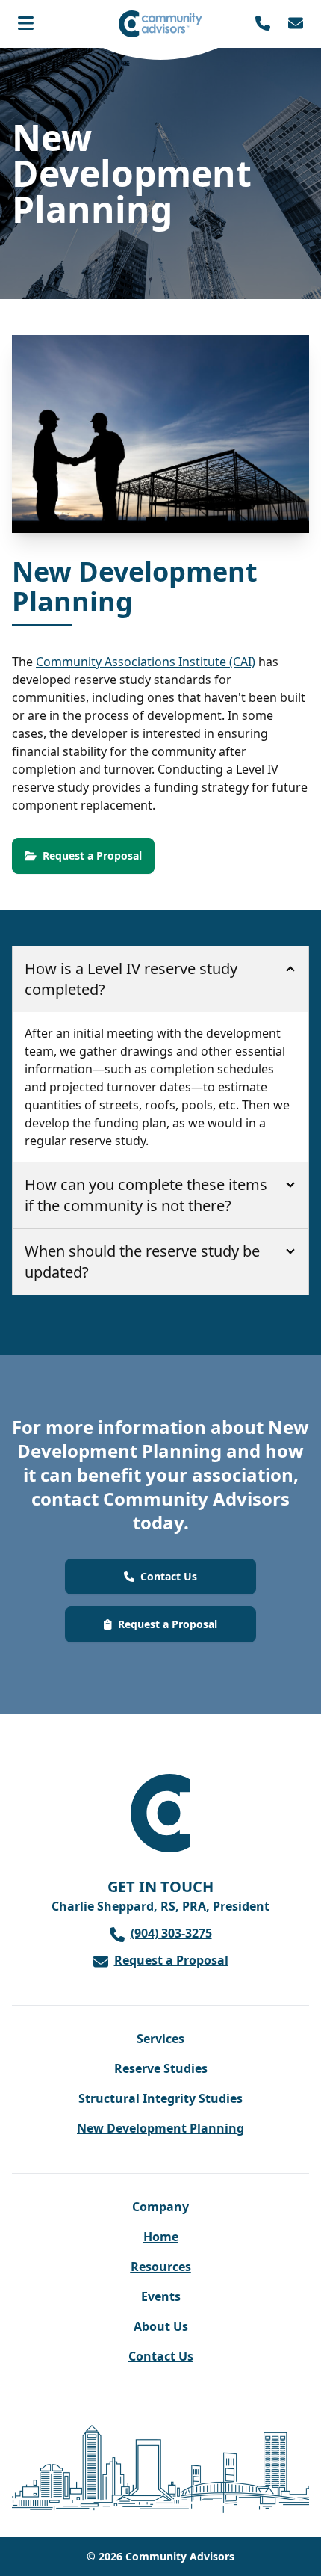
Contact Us (161, 2356)
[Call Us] (263, 24)
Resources (161, 2267)
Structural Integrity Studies (160, 2098)
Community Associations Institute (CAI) (146, 662)
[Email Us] (296, 24)
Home (161, 2237)
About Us (161, 2326)
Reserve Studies (161, 2068)
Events (161, 2296)
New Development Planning (160, 2128)
